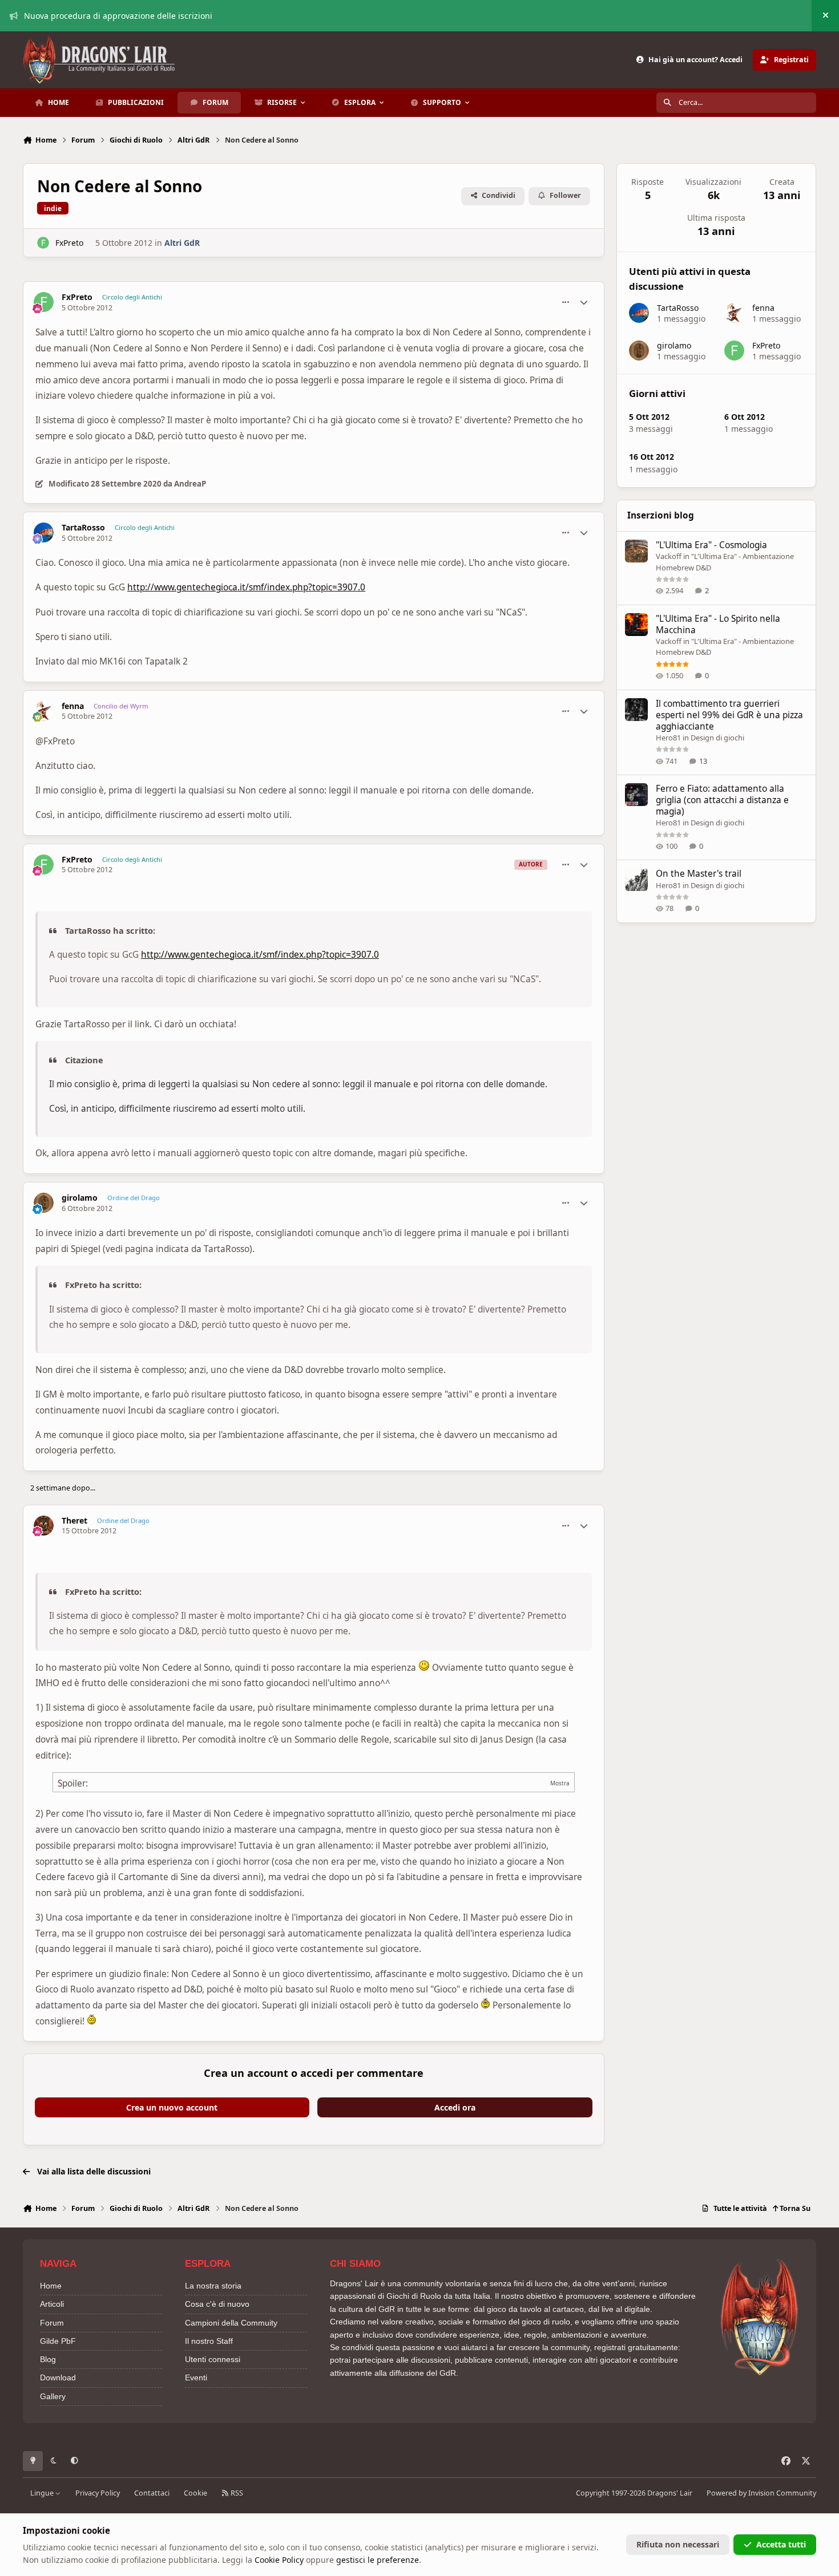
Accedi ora (455, 2107)
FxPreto (69, 243)
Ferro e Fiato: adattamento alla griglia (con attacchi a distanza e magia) (722, 800)
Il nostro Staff (209, 2341)
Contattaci (152, 2493)
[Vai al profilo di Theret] (44, 1526)
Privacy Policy (98, 2493)
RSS (236, 2493)
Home (51, 2286)
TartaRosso (83, 528)
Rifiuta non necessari (678, 2544)
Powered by (761, 2493)
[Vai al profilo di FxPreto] (43, 243)
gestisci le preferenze (378, 2560)
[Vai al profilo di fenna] (44, 711)
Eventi (196, 2377)
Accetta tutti (781, 2544)
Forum (52, 2323)
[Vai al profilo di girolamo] (44, 1203)
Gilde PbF (58, 2341)
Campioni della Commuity (231, 2323)
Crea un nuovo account (172, 2107)
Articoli (52, 2304)
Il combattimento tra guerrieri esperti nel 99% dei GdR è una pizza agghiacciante (729, 715)
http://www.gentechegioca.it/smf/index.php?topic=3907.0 (246, 587)
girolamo (80, 1198)
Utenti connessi (213, 2359)
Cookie (195, 2493)
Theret (74, 1521)
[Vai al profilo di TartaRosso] (44, 532)
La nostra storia (213, 2286)
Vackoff (669, 556)
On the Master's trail (699, 874)
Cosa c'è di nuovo (217, 2304)
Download (58, 2377)
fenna (73, 706)
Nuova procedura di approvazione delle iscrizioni (118, 16)
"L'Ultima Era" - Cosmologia (711, 545)
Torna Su (794, 2208)
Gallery (53, 2396)
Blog (48, 2359)
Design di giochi (717, 738)
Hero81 (668, 738)
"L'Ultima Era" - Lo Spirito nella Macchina (718, 624)
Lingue (43, 2493)
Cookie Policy (279, 2560)
